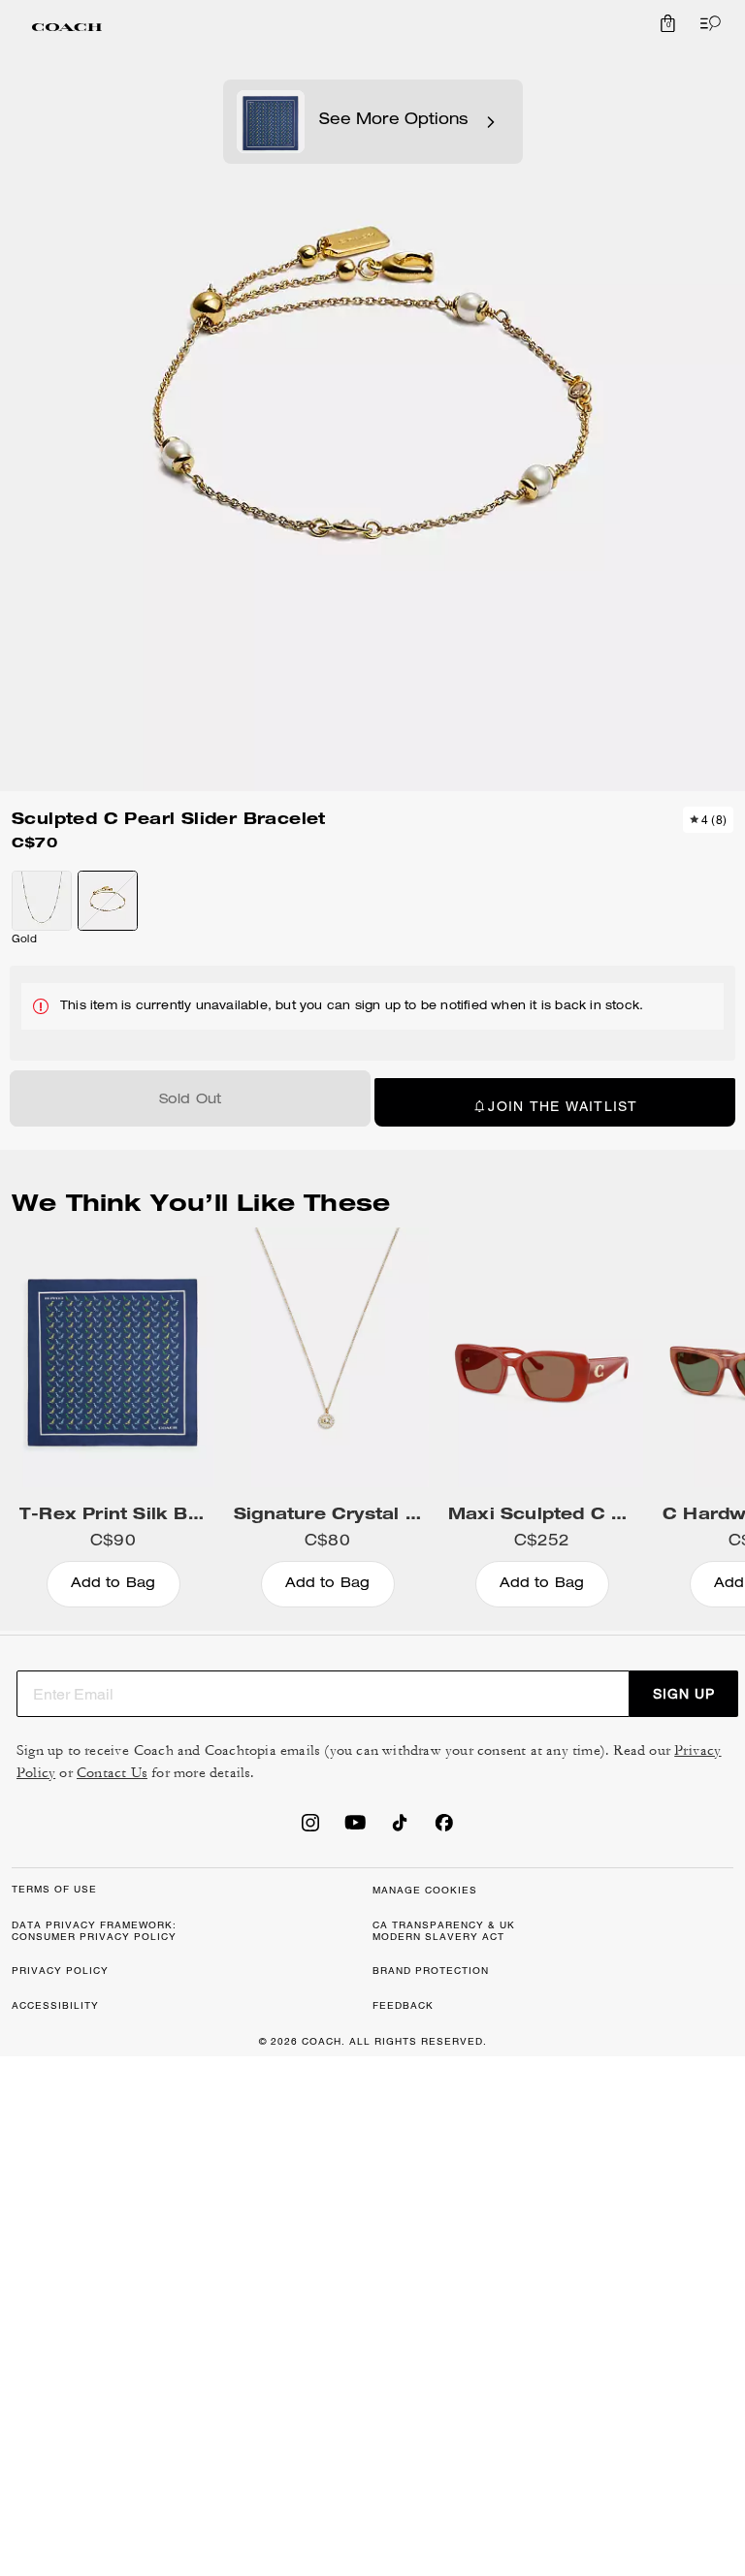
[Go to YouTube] (355, 1829)
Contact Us (112, 1773)
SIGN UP (684, 1694)
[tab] (67, 27)
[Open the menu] (706, 23)
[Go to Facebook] (444, 1829)
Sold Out (191, 1100)
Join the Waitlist (563, 1106)
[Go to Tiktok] (400, 1829)
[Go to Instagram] (310, 1829)
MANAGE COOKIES (425, 1890)
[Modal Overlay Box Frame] (454, 2346)
